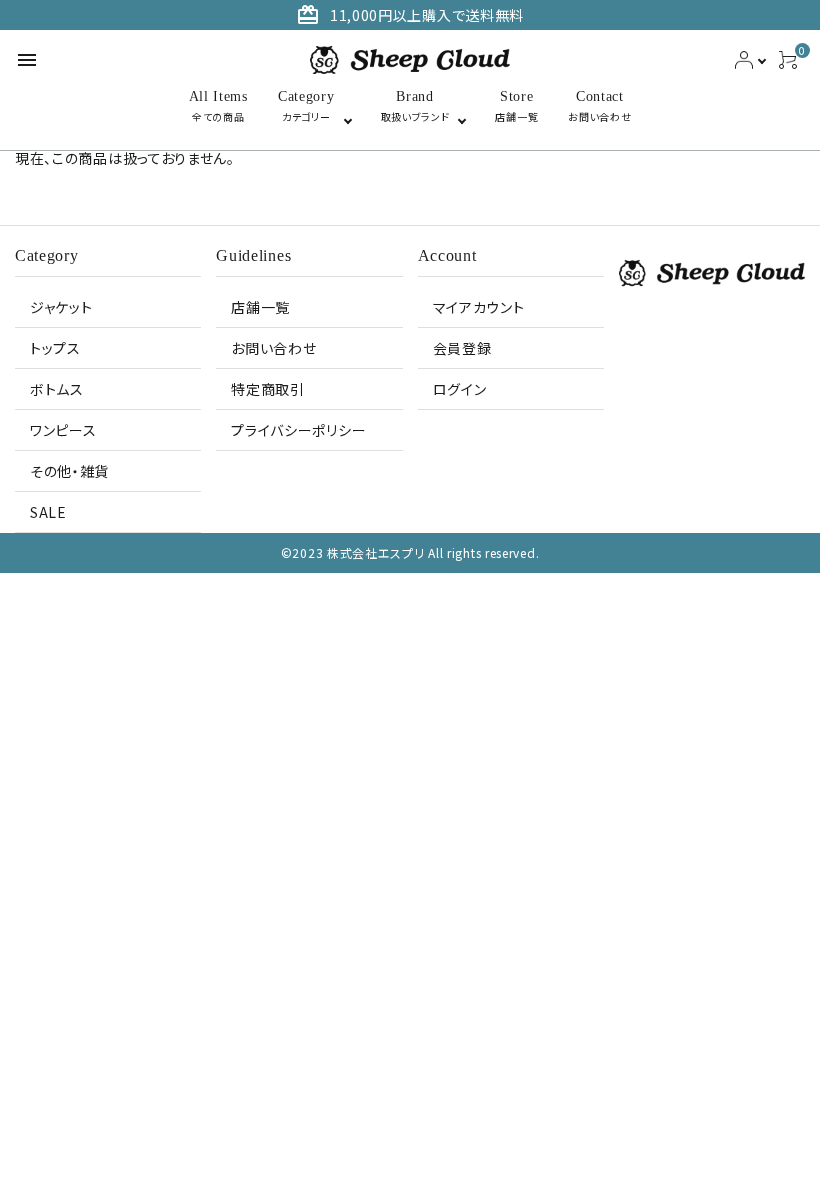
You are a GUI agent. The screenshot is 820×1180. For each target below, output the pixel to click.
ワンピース (63, 430)
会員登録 (462, 348)
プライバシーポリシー (298, 430)
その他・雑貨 (69, 471)
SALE (48, 512)
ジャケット (61, 307)
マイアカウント (479, 307)
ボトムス (57, 389)
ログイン (460, 389)
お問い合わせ (273, 348)
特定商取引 (268, 389)
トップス (55, 348)
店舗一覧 (260, 307)
